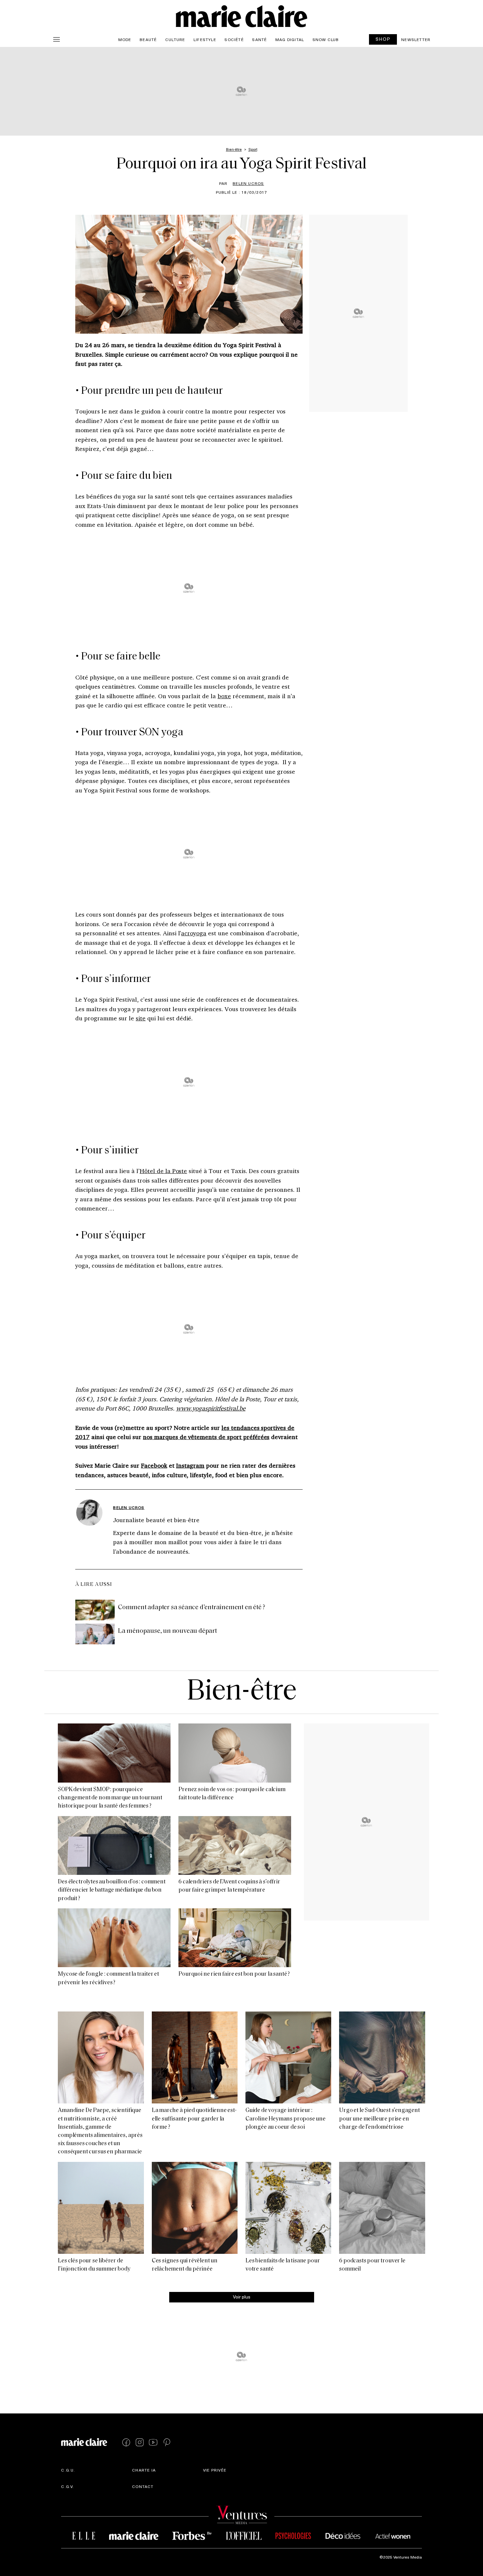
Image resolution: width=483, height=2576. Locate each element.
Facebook (154, 1465)
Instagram (190, 1465)
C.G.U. (68, 2470)
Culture (175, 39)
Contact (143, 2486)
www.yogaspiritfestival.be (211, 1408)
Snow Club (326, 39)
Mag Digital (290, 39)
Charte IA (144, 2470)
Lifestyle (205, 39)
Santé (259, 39)
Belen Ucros (248, 183)
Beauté (148, 39)
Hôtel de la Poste (163, 1171)
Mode (125, 39)
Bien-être (241, 1692)
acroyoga (194, 933)
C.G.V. (68, 2486)
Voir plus (242, 2297)
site (141, 1018)
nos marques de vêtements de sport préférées (206, 1437)
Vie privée (215, 2470)
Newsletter (416, 39)
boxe (224, 696)
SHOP (383, 39)
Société (234, 39)
